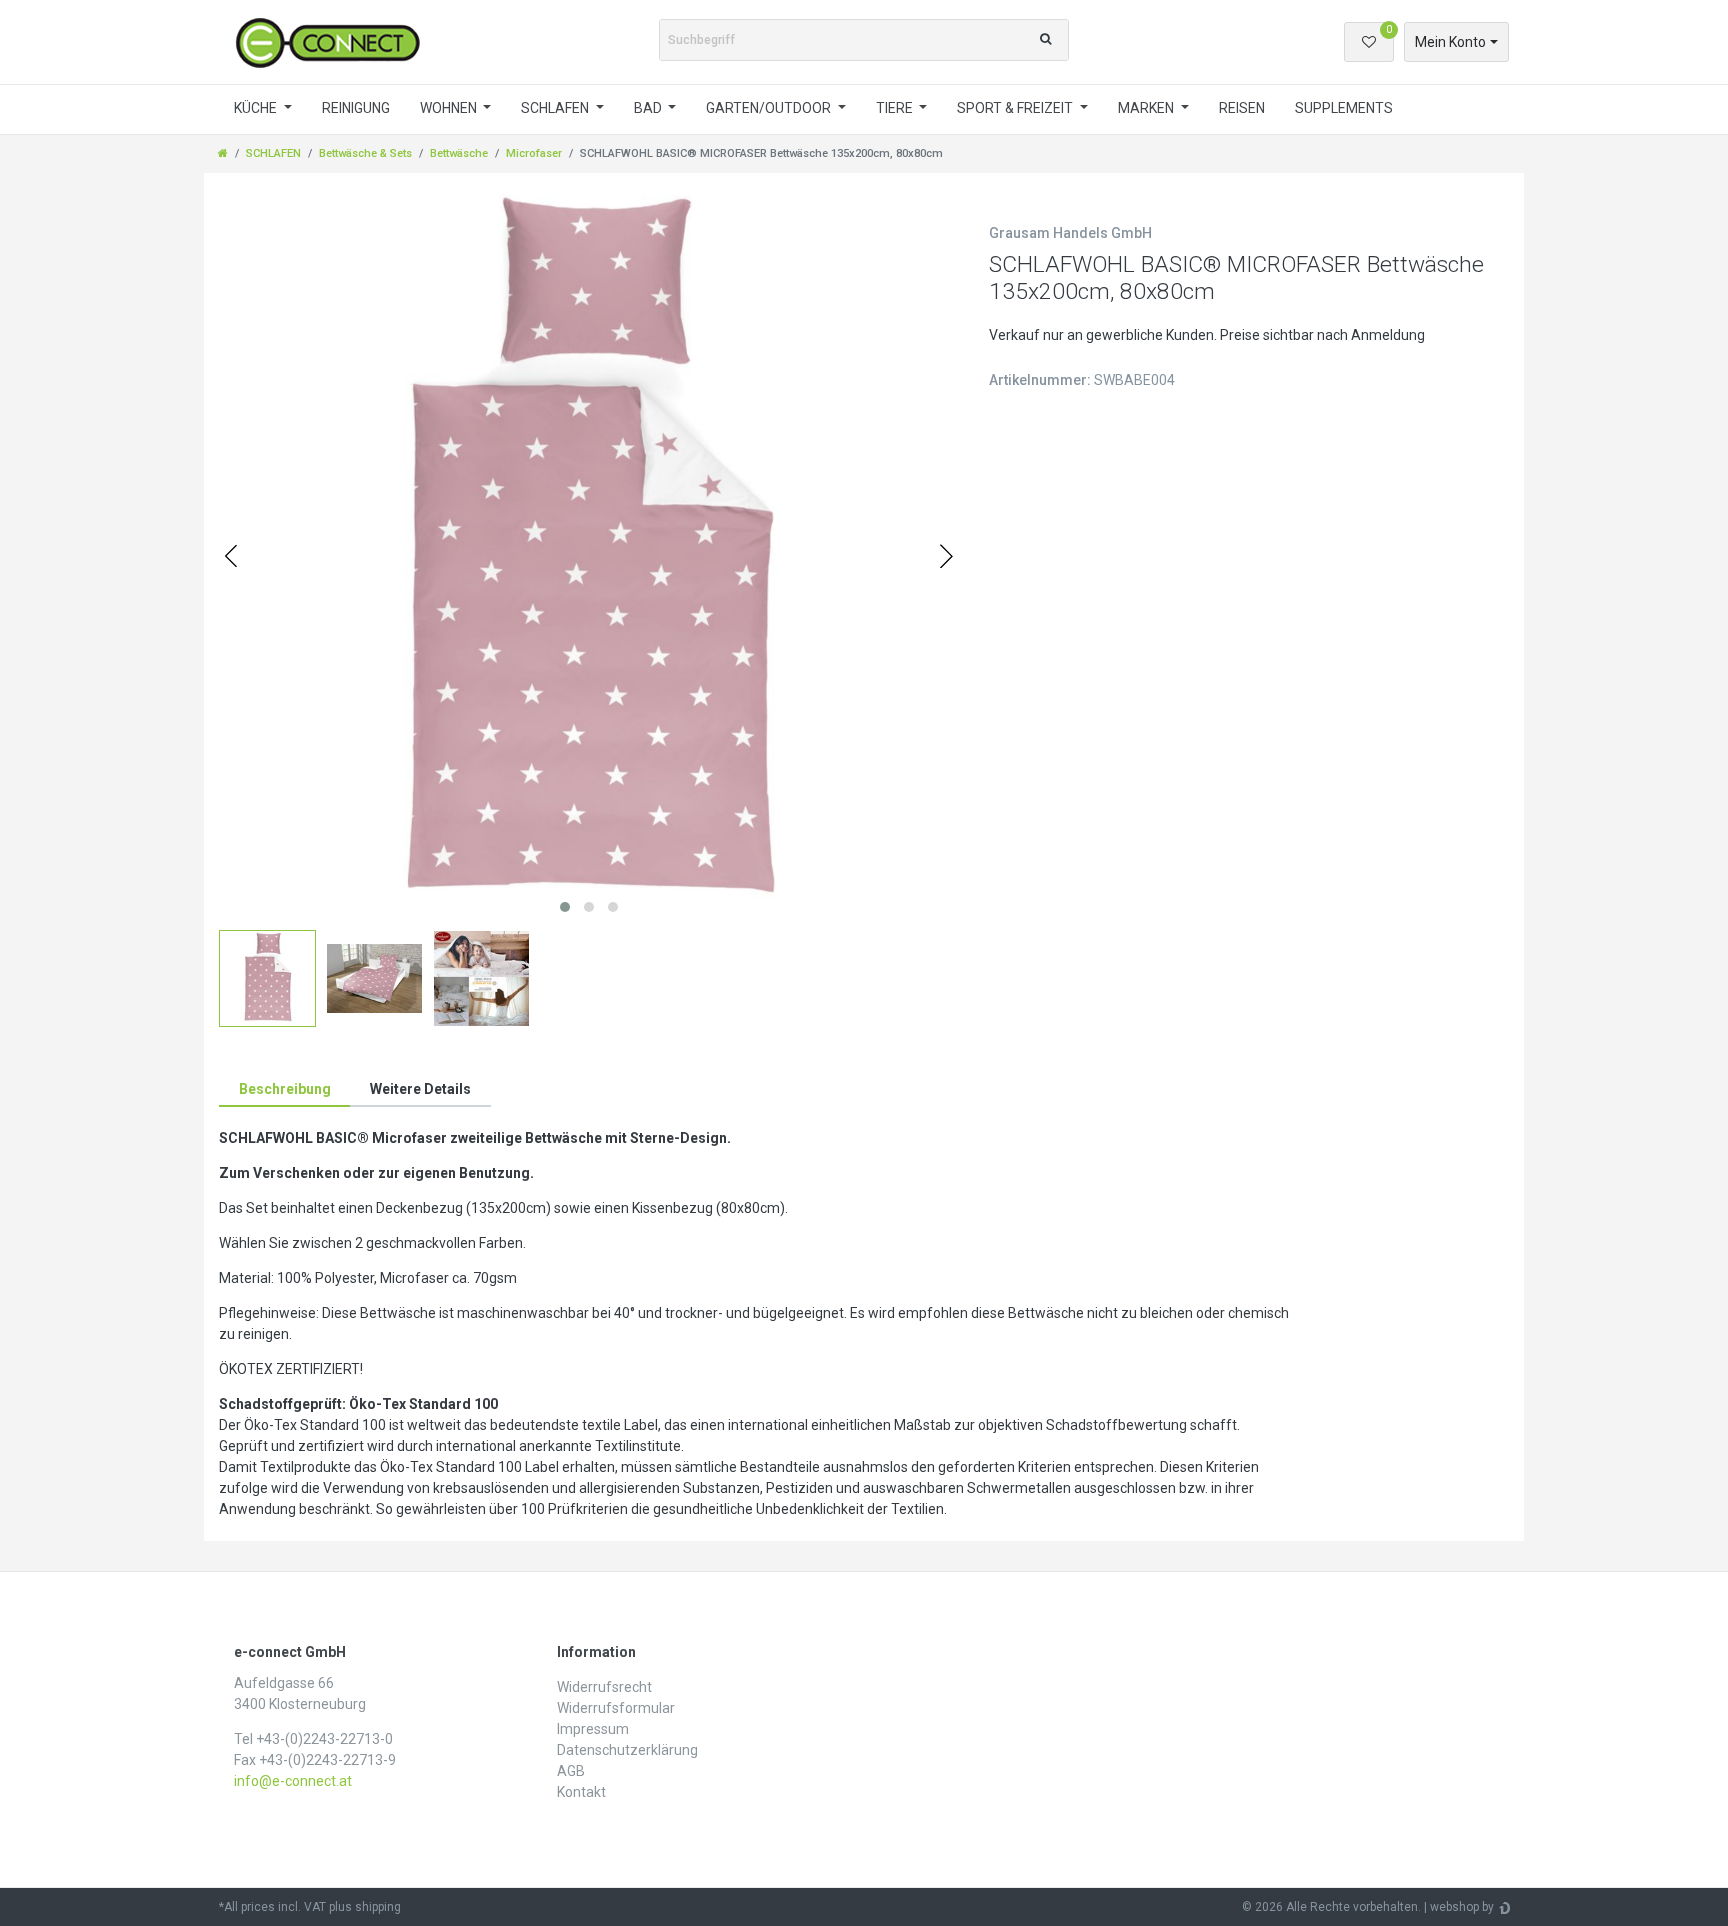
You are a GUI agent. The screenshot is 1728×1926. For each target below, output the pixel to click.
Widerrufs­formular (616, 1708)
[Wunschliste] (1369, 42)
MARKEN (1147, 108)
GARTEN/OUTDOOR (770, 108)
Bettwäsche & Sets (365, 153)
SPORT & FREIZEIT (1016, 108)
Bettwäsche (459, 153)
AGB (571, 1771)
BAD (649, 108)
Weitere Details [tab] (420, 1089)
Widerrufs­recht (604, 1687)
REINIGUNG (356, 108)
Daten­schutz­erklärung (627, 1750)
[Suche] (1045, 40)
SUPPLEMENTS (1344, 108)
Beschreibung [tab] (285, 1089)
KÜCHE (257, 108)
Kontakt (581, 1792)
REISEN (1242, 108)
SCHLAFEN (556, 108)
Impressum (593, 1729)
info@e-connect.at (293, 1781)
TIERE (896, 108)
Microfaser (534, 153)
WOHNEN (450, 108)
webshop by (1462, 1907)
